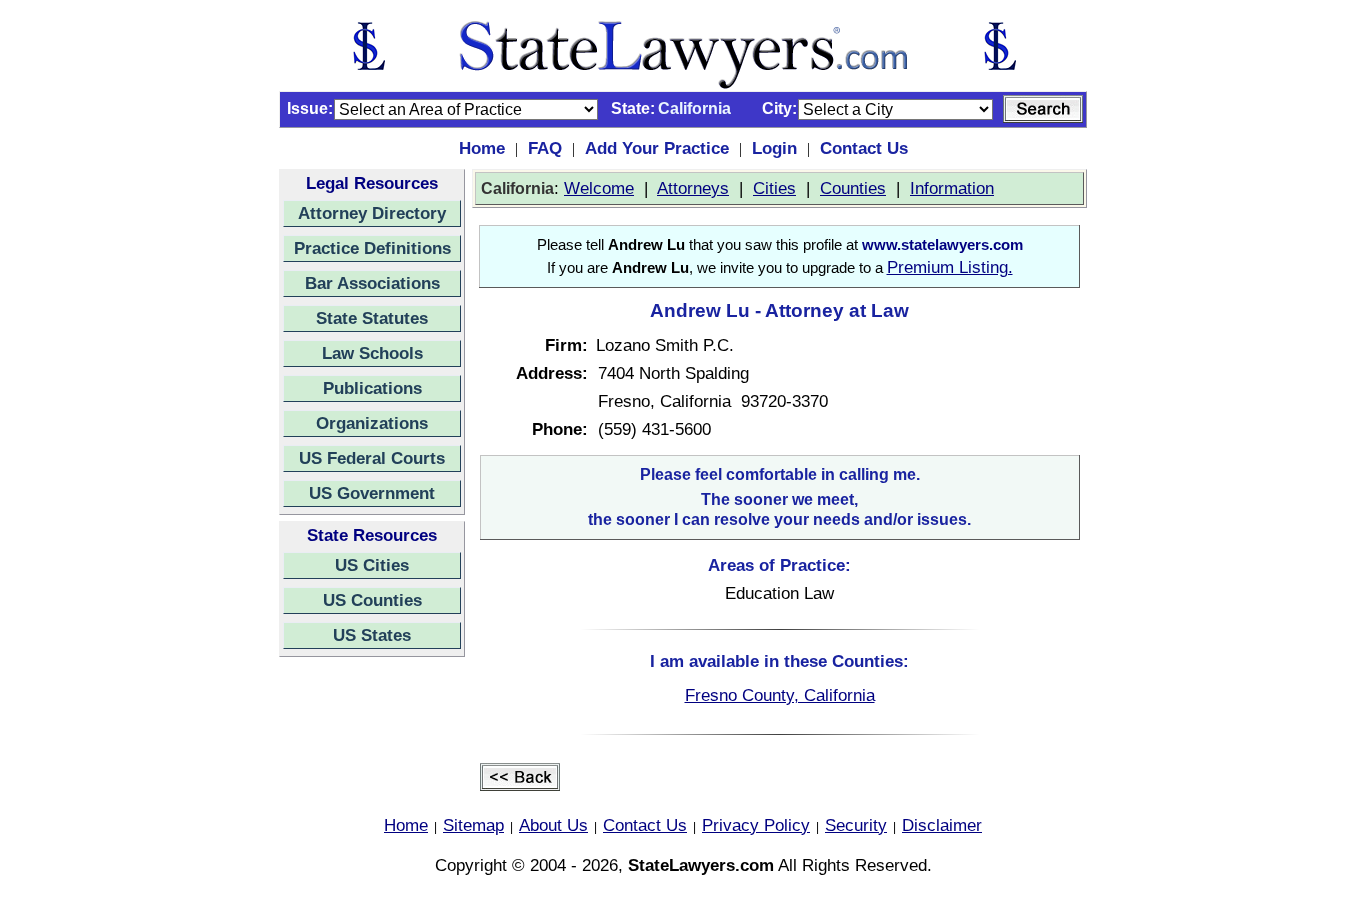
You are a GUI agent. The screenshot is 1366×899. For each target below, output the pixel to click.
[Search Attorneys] (1043, 109)
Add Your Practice (657, 148)
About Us (553, 825)
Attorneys (693, 188)
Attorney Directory (372, 213)
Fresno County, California (780, 695)
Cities (774, 188)
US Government (372, 493)
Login (774, 148)
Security (856, 825)
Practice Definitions (372, 248)
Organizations (372, 423)
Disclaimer (942, 825)
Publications (372, 388)
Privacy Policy (756, 825)
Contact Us (864, 148)
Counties (853, 188)
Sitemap (473, 825)
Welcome (599, 188)
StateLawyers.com (701, 865)
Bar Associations (372, 283)
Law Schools (372, 353)
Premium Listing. (950, 267)
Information (952, 188)
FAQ (545, 148)
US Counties (372, 600)
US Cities (372, 565)
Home (482, 148)
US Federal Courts (372, 458)
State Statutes (372, 318)
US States (372, 635)
